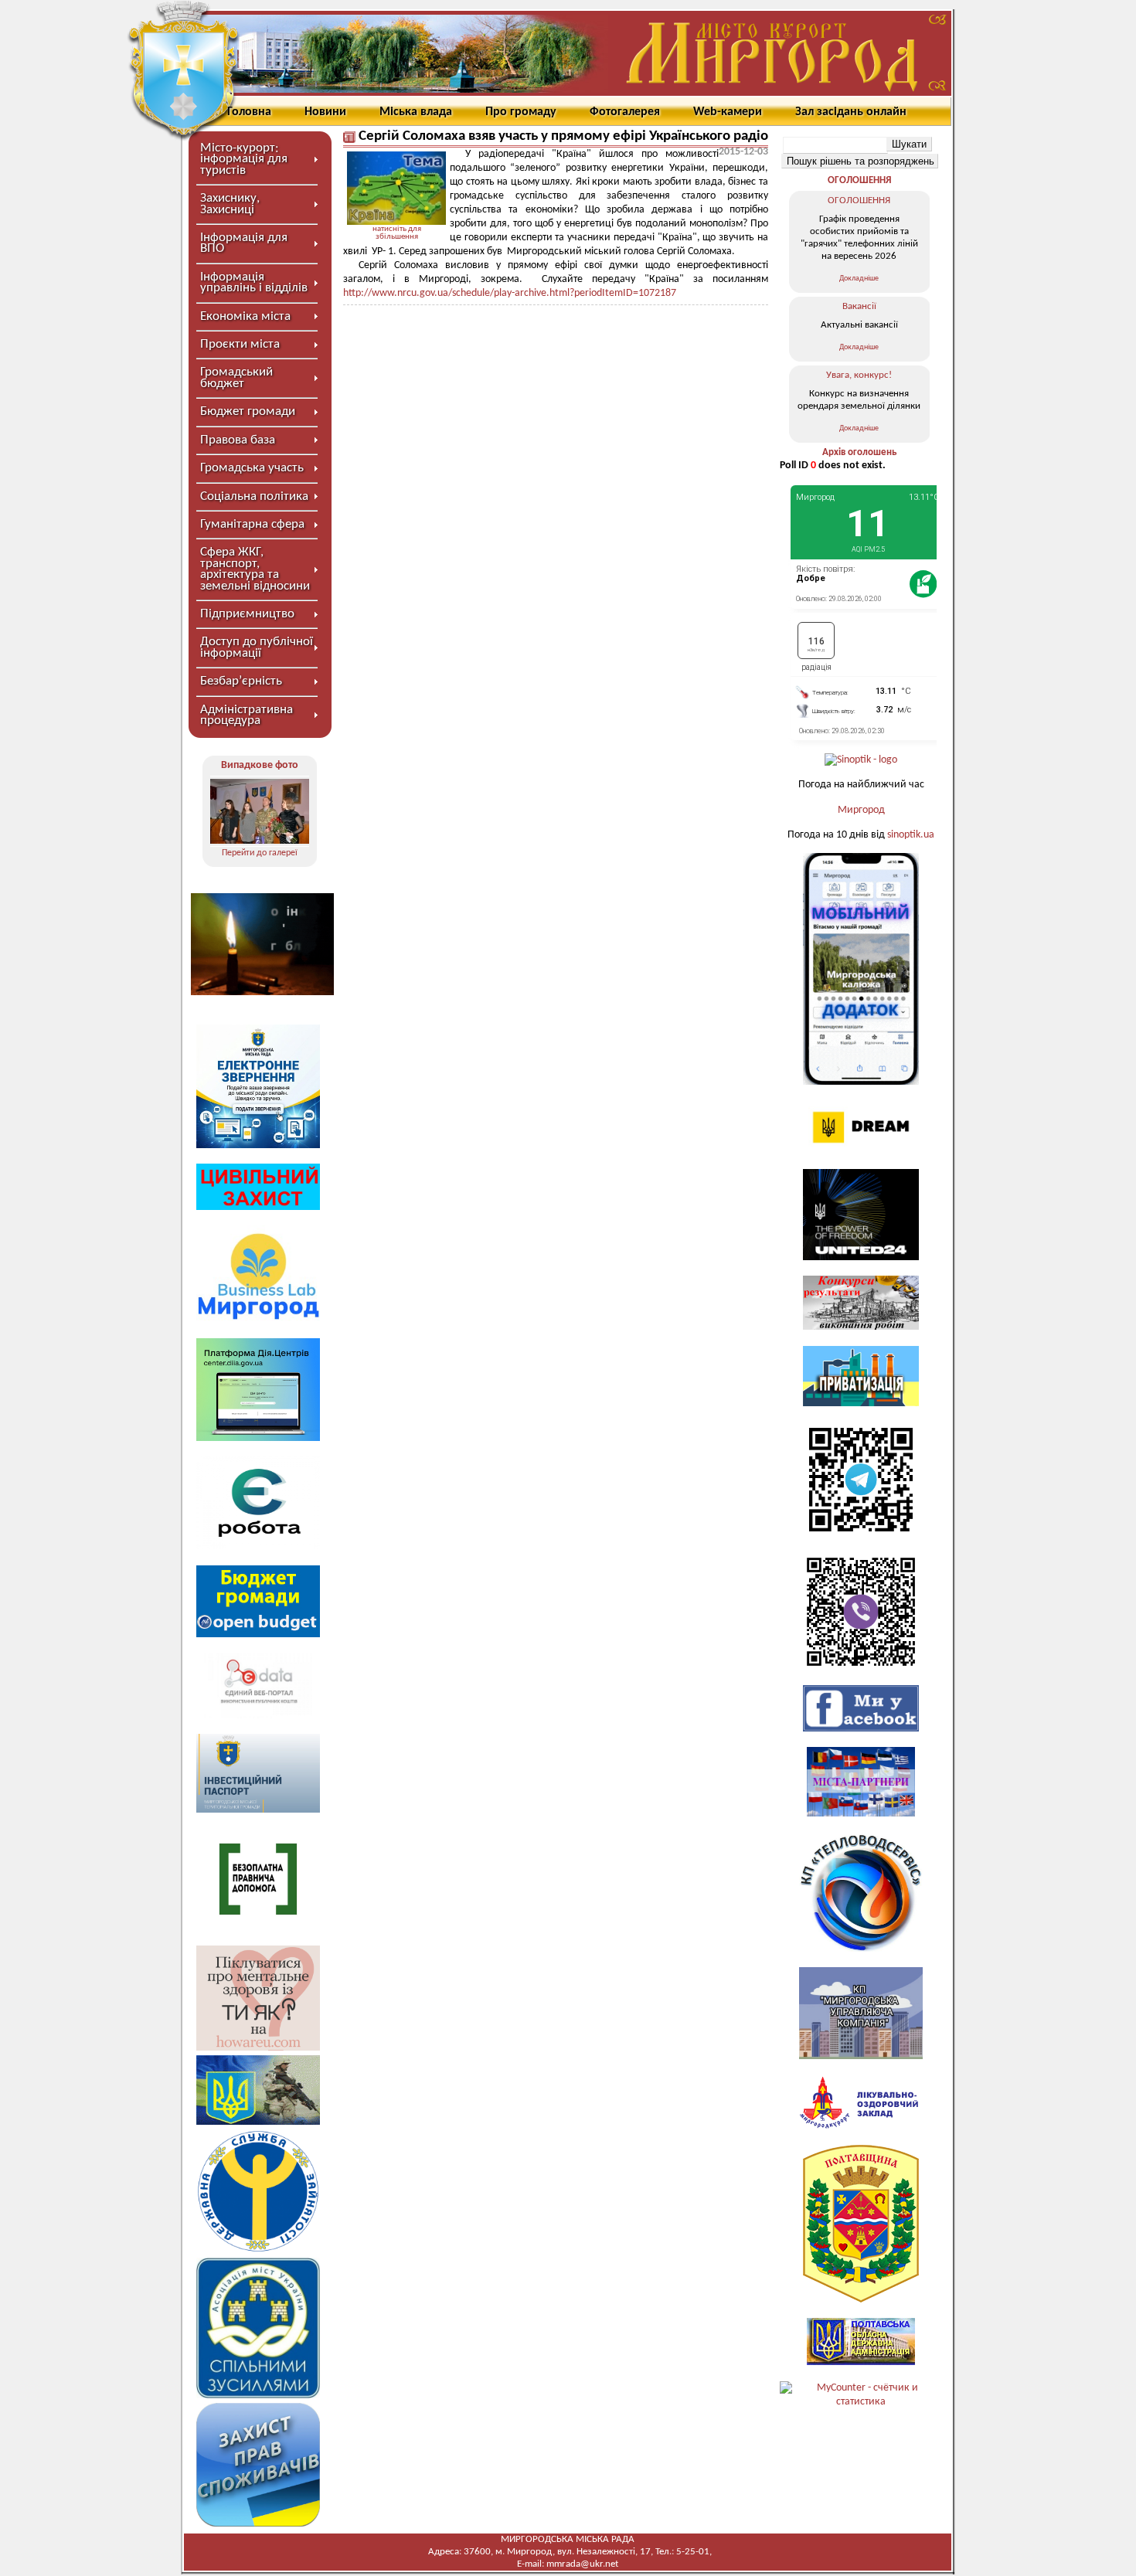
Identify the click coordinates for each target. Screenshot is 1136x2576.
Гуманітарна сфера (252, 524)
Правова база (238, 440)
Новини (325, 112)
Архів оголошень (859, 452)
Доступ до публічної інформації (257, 647)
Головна (249, 112)
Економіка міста (245, 316)
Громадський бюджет (236, 377)
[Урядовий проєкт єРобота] (258, 1546)
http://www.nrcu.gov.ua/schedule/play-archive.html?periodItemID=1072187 (510, 293)
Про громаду (521, 112)
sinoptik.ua (911, 835)
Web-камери (728, 112)
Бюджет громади (248, 411)
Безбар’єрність (241, 681)
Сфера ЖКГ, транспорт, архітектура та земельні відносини (255, 569)
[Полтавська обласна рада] (861, 2300)
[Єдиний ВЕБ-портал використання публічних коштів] (258, 1716)
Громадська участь (252, 468)
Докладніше (859, 279)
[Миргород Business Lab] (258, 1319)
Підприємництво (247, 614)
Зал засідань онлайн (851, 112)
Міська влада (416, 112)
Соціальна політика (254, 496)
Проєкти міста (240, 344)
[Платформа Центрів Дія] (258, 1438)
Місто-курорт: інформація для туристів (244, 159)
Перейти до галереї (260, 853)
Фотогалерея (625, 112)
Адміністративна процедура (247, 715)
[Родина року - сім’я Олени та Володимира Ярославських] (260, 811)
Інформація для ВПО (244, 243)
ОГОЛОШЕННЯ (859, 180)
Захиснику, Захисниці (230, 204)
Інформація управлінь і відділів (254, 282)
